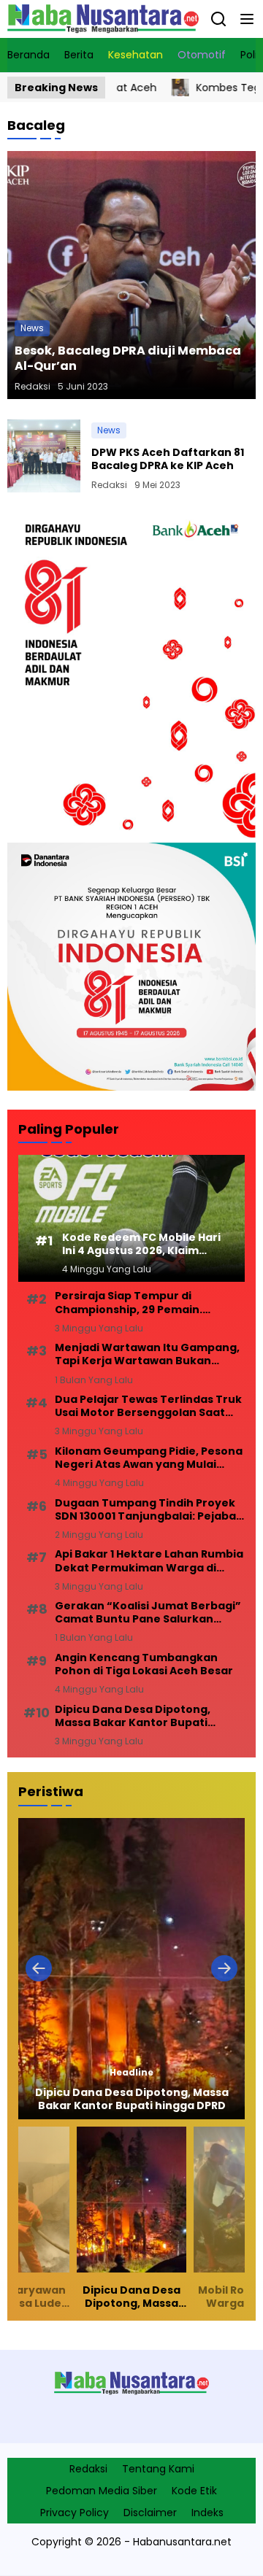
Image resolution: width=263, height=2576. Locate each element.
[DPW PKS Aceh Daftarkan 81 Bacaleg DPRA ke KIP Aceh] (44, 456)
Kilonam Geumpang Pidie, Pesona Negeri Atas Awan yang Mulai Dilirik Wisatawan (149, 1458)
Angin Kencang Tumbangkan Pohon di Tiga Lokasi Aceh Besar (144, 1664)
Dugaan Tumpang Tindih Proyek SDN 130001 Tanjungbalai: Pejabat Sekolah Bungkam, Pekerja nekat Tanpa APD (148, 1509)
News (32, 328)
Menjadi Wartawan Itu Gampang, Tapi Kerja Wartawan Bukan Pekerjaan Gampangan (147, 1354)
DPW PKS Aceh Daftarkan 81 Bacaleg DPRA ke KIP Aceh (168, 459)
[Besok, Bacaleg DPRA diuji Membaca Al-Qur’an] (131, 275)
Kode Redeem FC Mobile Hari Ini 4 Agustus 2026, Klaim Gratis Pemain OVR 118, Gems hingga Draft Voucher (141, 1244)
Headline (131, 2073)
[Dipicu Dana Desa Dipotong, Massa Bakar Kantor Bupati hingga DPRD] (131, 1969)
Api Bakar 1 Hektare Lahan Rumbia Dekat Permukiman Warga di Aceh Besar (149, 1560)
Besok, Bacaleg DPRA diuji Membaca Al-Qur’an (128, 358)
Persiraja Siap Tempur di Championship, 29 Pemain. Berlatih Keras (129, 1302)
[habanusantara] (103, 19)
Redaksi (33, 386)
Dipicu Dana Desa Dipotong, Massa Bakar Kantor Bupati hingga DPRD (133, 1716)
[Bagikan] (218, 19)
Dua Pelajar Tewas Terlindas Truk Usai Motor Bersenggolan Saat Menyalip (148, 1406)
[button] (247, 19)
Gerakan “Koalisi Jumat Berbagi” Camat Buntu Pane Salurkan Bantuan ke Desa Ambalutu (148, 1612)
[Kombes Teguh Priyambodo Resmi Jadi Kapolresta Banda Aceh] (142, 88)
